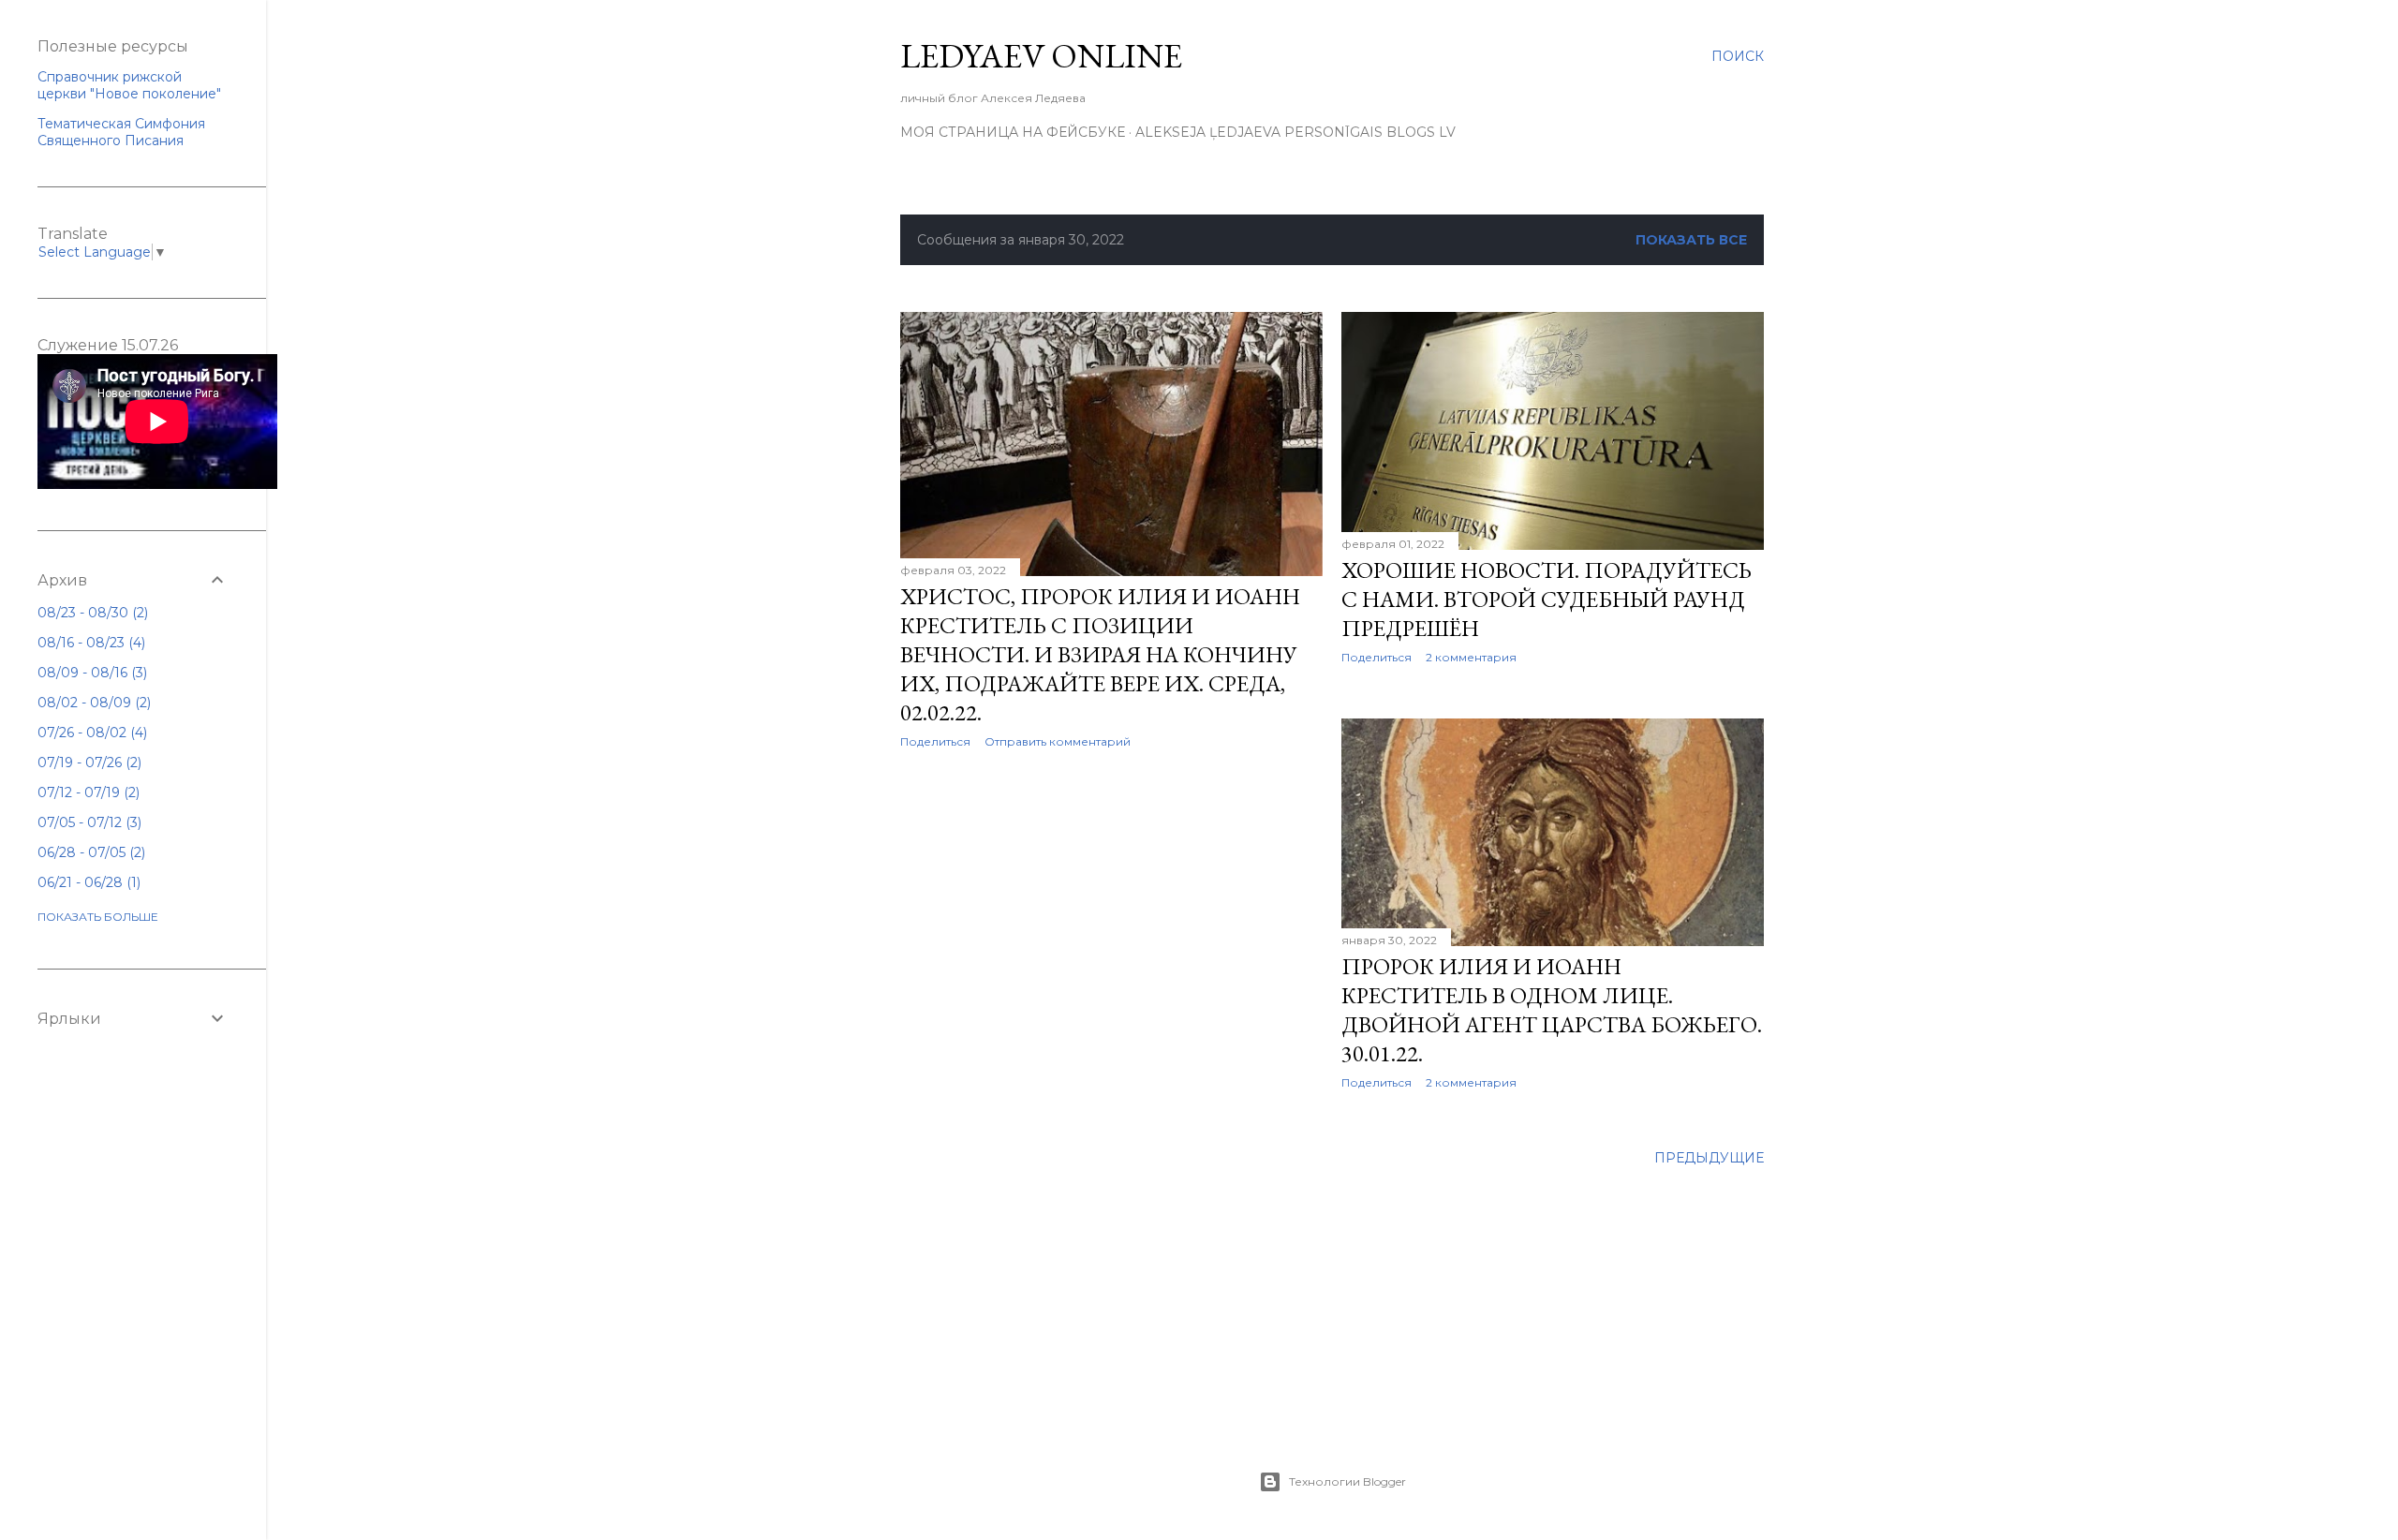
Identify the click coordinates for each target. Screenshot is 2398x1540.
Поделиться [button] (935, 741)
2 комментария (1471, 657)
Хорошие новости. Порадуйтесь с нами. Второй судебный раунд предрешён (1547, 599)
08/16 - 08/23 (89, 643)
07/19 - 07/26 (88, 763)
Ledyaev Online (1041, 56)
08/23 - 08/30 (91, 613)
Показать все (1691, 240)
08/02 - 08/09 (92, 703)
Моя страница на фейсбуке (1013, 132)
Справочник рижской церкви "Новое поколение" (129, 85)
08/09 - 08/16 (90, 673)
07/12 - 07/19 (87, 792)
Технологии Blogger (1347, 1481)
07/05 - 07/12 (88, 822)
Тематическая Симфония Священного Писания (121, 132)
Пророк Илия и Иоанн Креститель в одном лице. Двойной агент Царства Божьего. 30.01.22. (1552, 1010)
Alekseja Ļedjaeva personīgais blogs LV (1295, 132)
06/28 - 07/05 (89, 852)
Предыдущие (1709, 1158)
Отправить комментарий (1058, 741)
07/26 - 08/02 (90, 733)
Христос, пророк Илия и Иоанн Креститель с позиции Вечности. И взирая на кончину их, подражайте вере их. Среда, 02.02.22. (1100, 654)
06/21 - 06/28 (87, 882)
